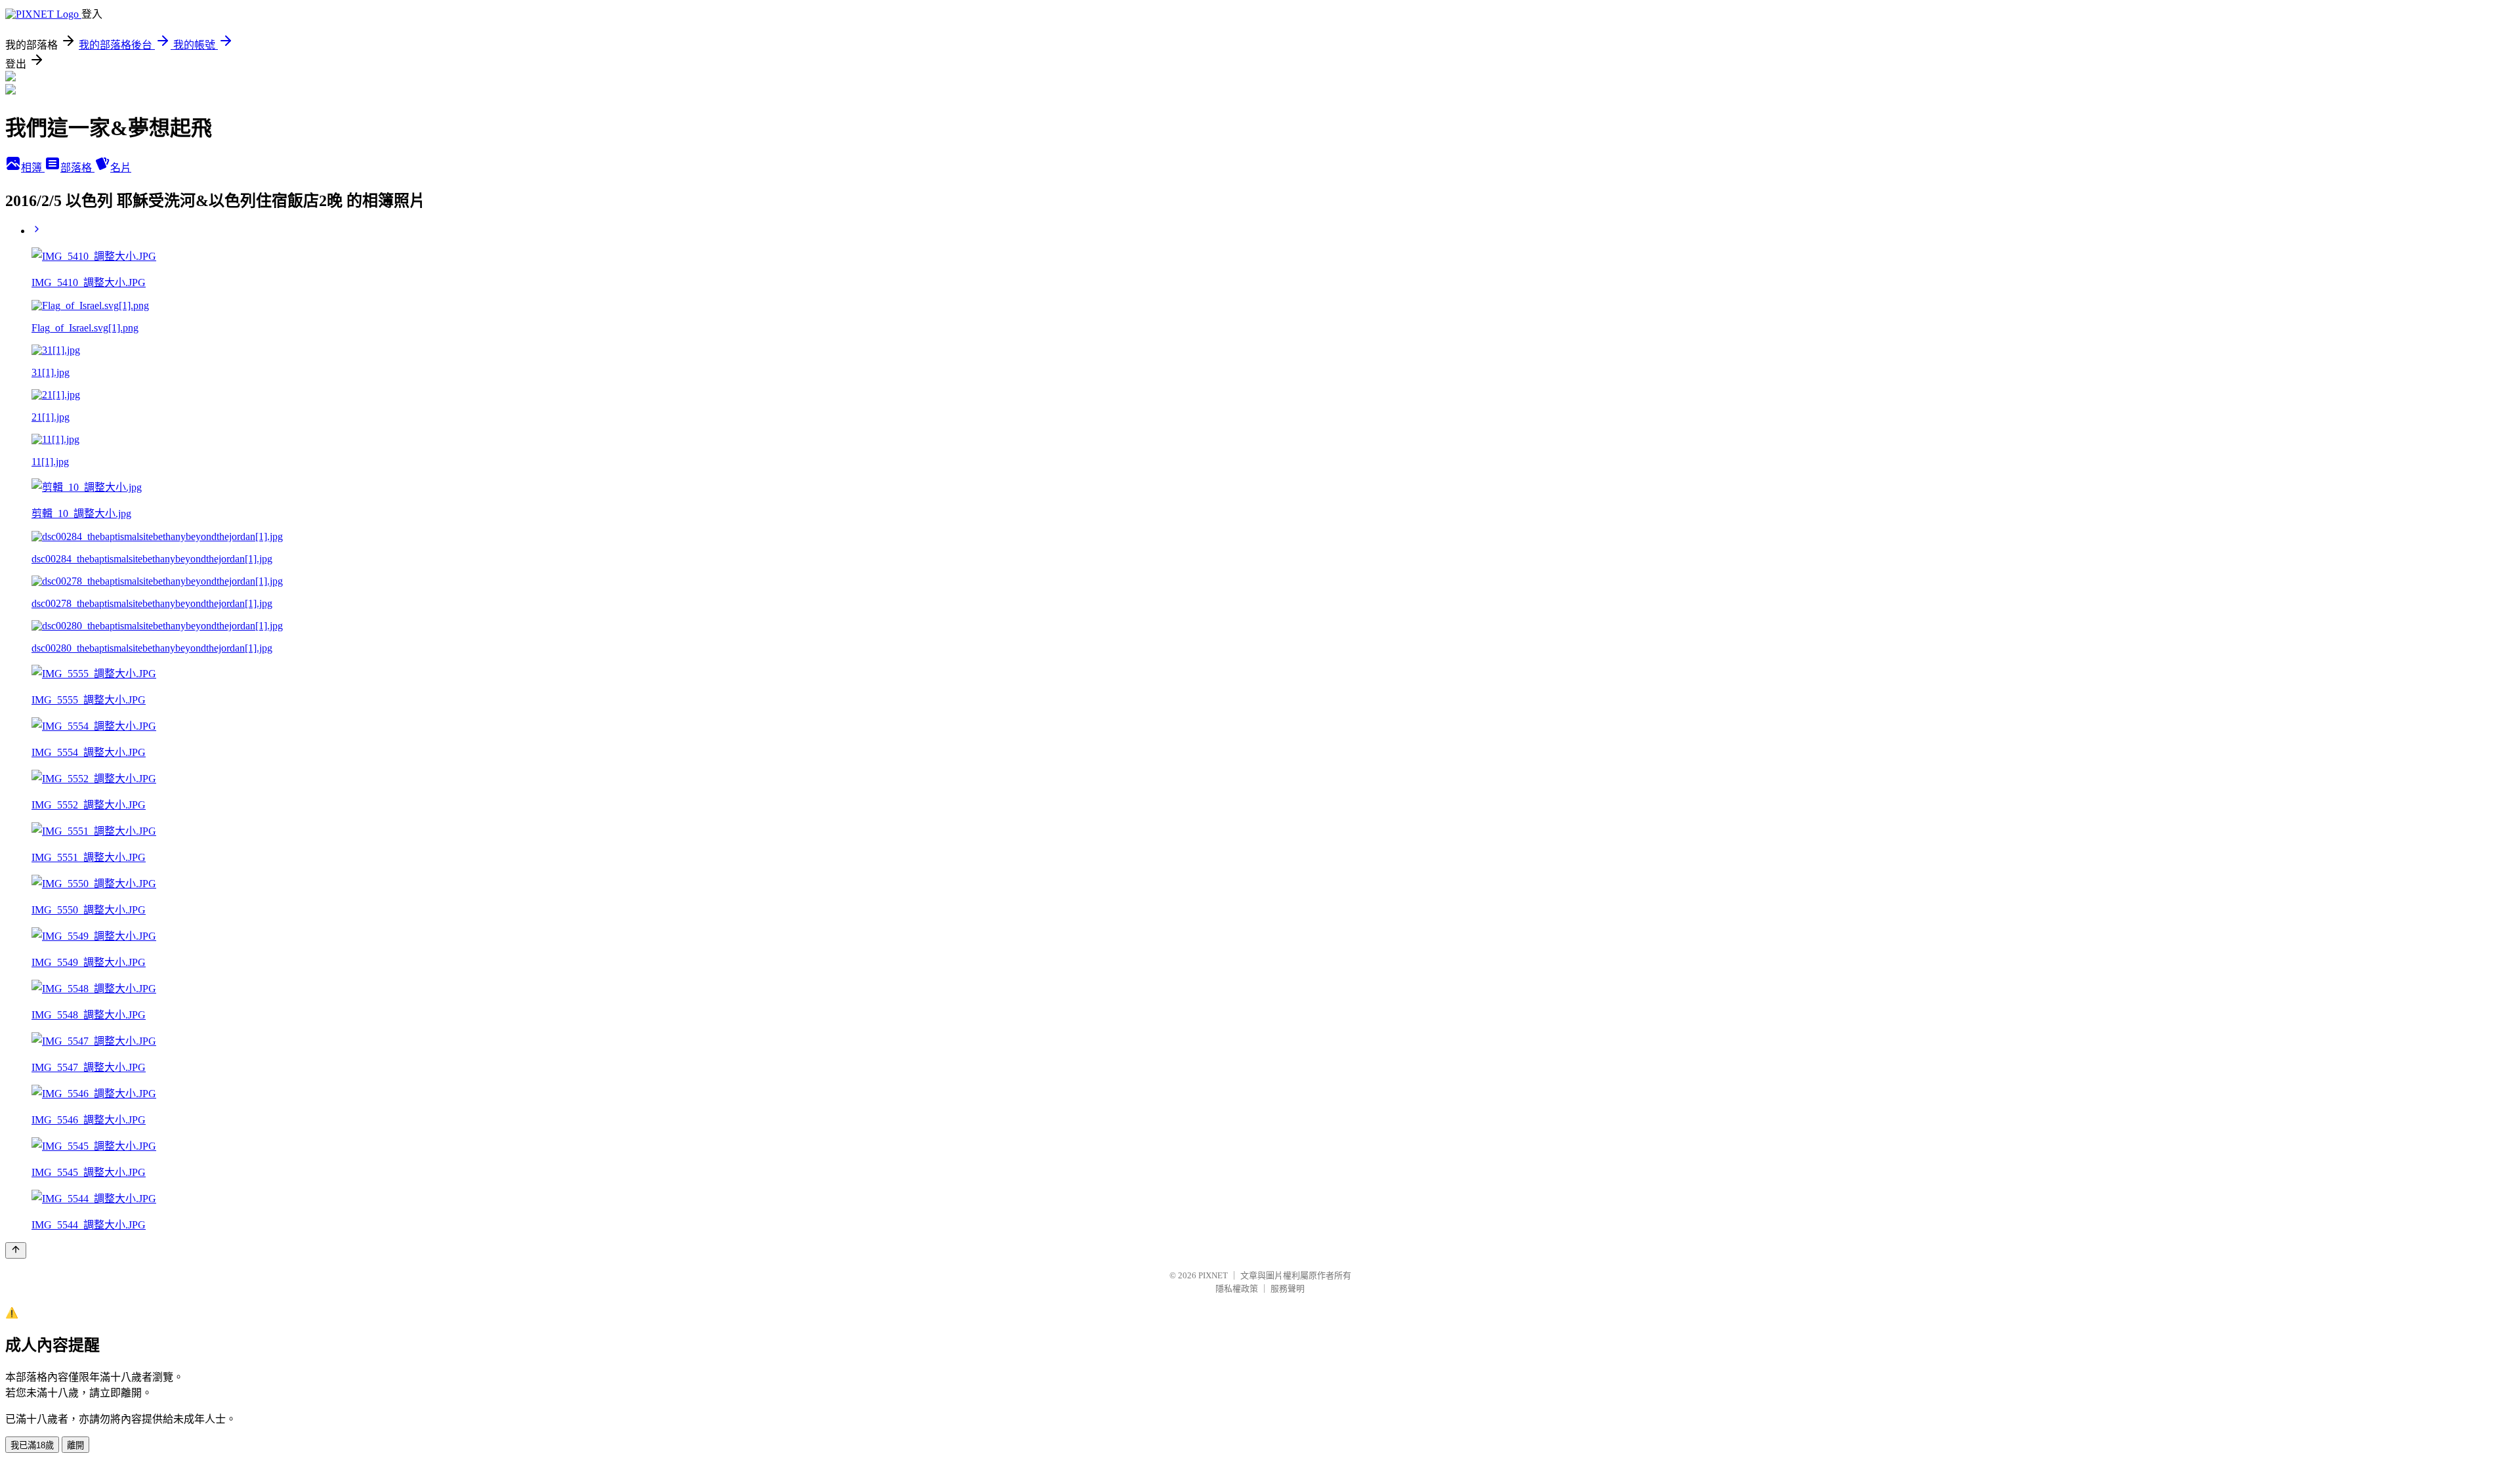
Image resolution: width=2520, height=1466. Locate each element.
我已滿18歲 (32, 1445)
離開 (75, 1445)
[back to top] (16, 1250)
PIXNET (1213, 1275)
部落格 (77, 168)
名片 (121, 168)
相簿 (33, 168)
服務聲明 (1288, 1288)
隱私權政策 (1237, 1288)
